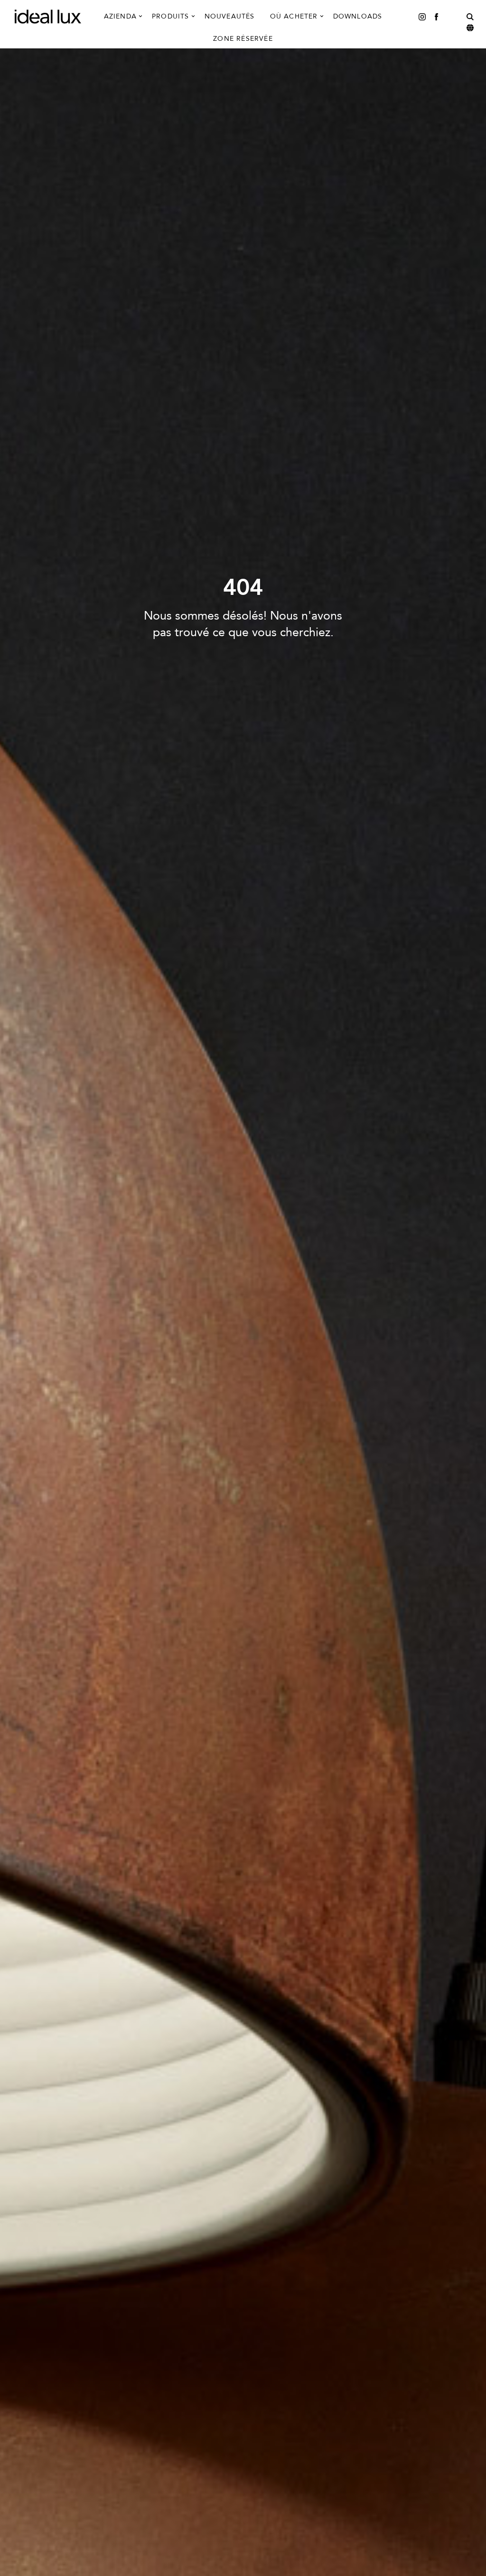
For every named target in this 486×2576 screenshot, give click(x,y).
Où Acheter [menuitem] (294, 16)
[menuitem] (422, 16)
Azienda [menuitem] (120, 16)
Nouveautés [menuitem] (230, 16)
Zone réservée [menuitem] (243, 39)
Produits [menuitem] (171, 16)
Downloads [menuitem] (358, 16)
